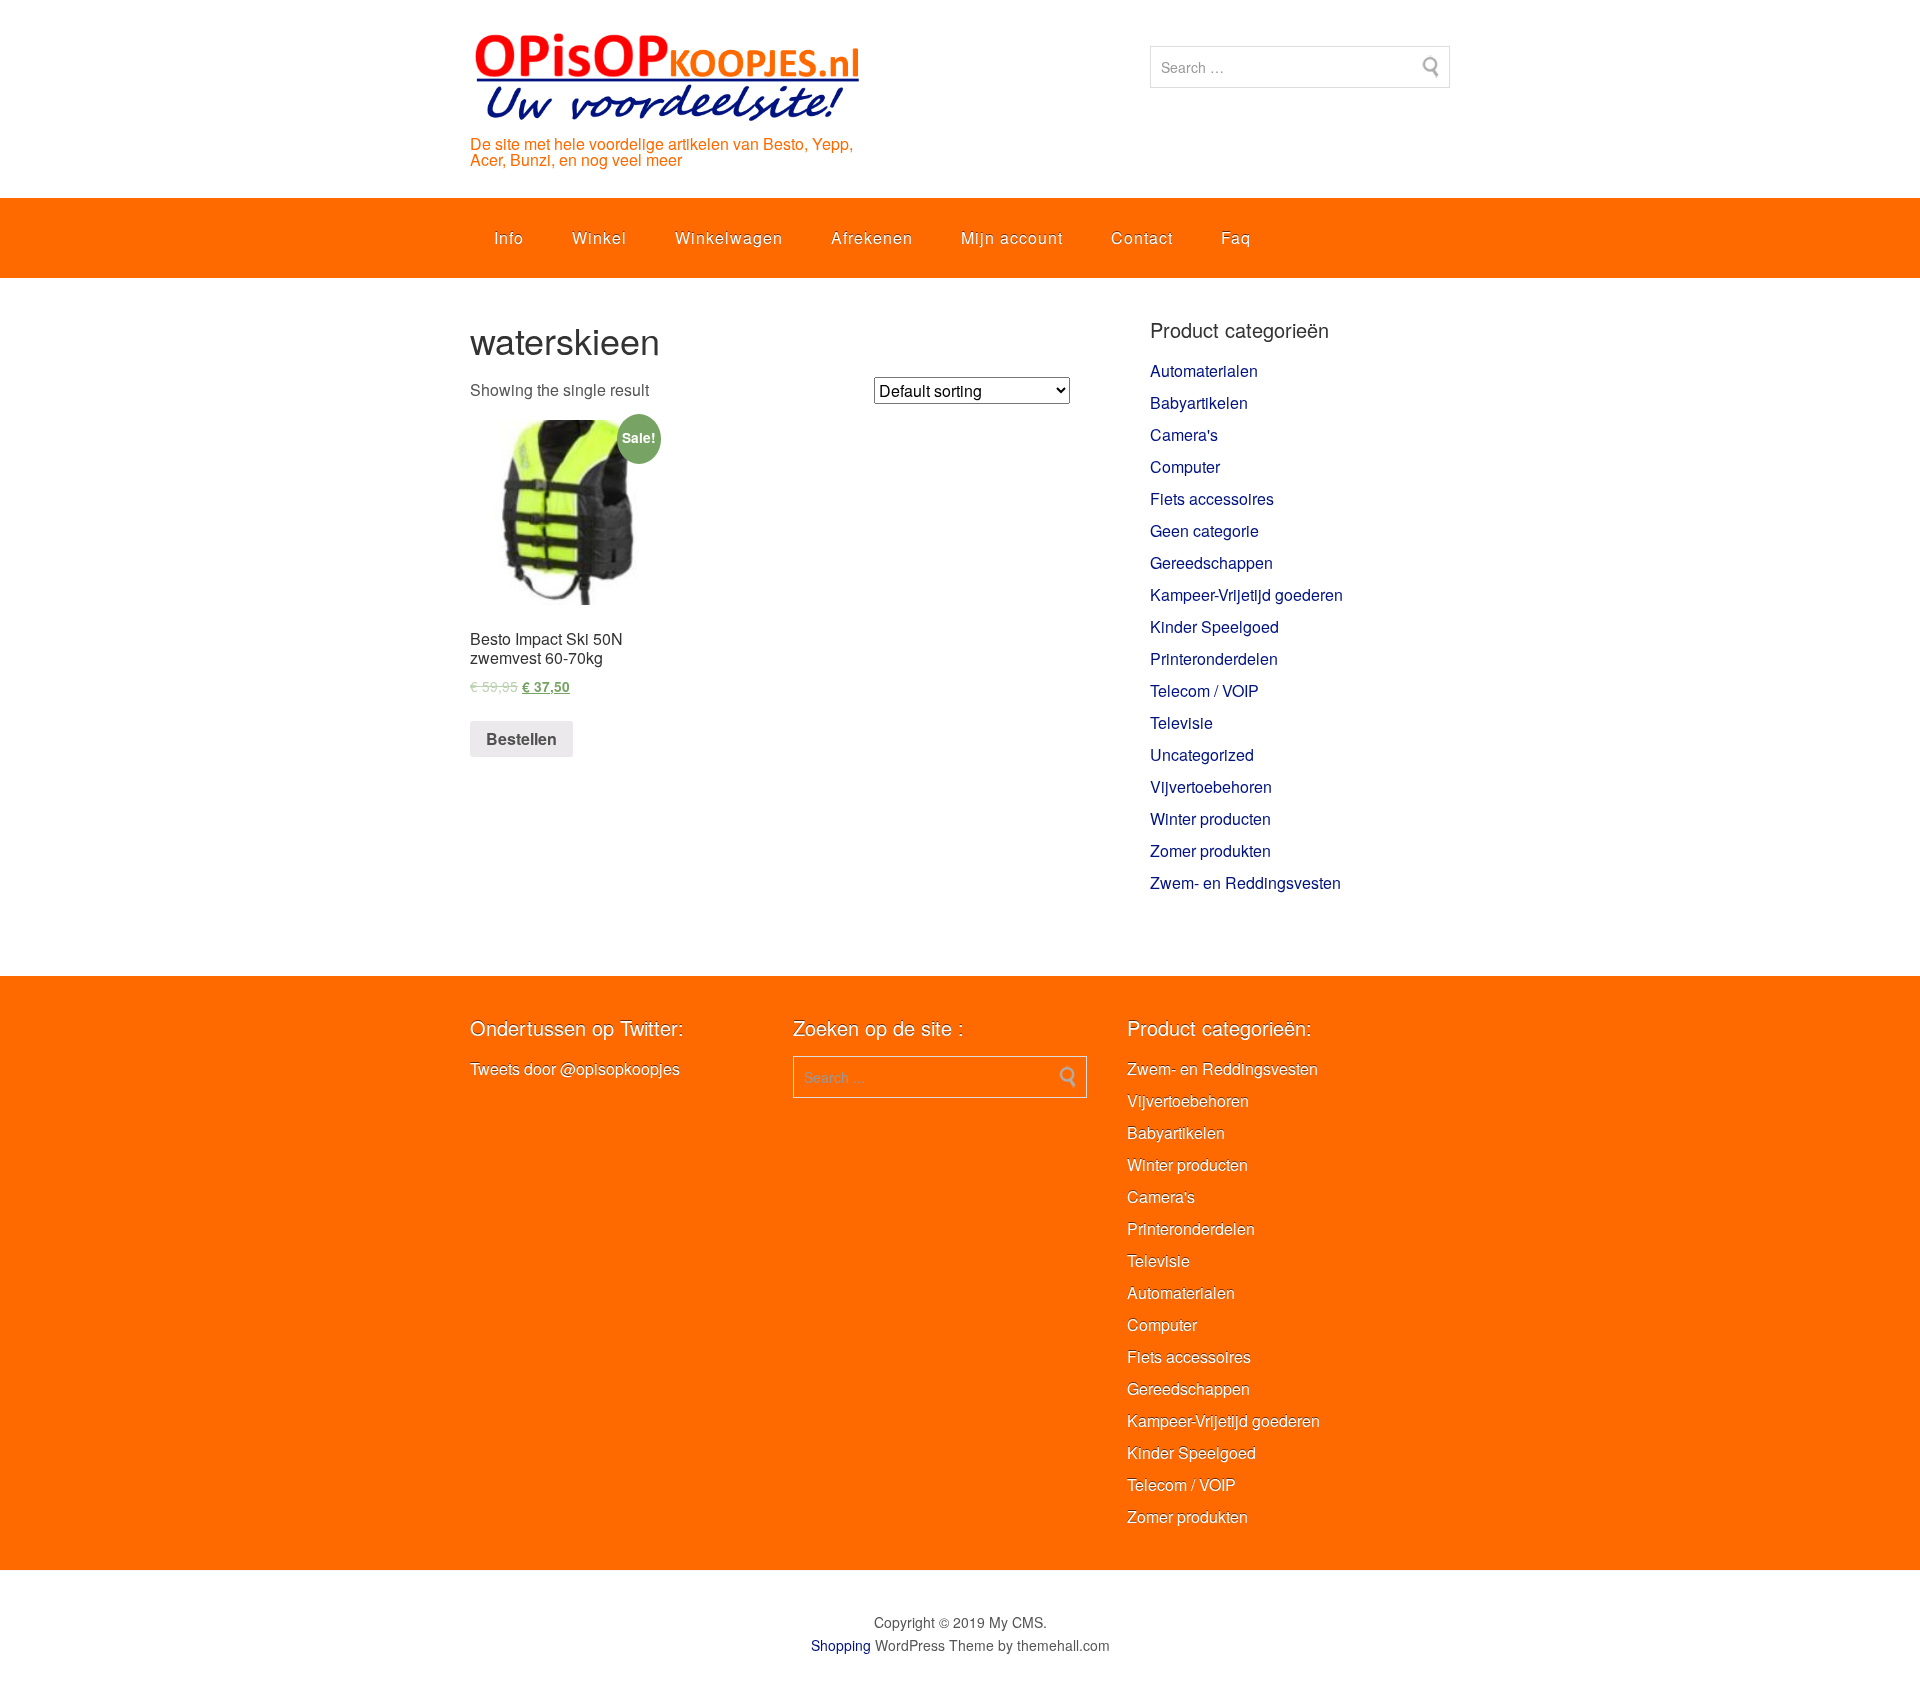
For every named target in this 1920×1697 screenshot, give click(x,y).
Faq (1236, 237)
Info (509, 237)
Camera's (1184, 434)
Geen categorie (1204, 530)
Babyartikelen (1199, 402)
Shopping (841, 1645)
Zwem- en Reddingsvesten (1245, 882)
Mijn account (1012, 237)
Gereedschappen (1211, 562)
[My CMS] (666, 105)
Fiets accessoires (1212, 498)
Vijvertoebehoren (1211, 786)
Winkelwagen (729, 237)
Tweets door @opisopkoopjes (575, 1068)
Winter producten (1210, 818)
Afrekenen (872, 237)
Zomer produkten (1210, 850)
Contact (1142, 237)
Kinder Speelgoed (1214, 626)
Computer (1185, 466)
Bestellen (521, 738)
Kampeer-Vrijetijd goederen (1246, 594)
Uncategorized (1202, 754)
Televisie (1181, 722)
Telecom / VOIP (1204, 690)
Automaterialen (1204, 370)
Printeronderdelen (1214, 658)
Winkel (599, 237)
